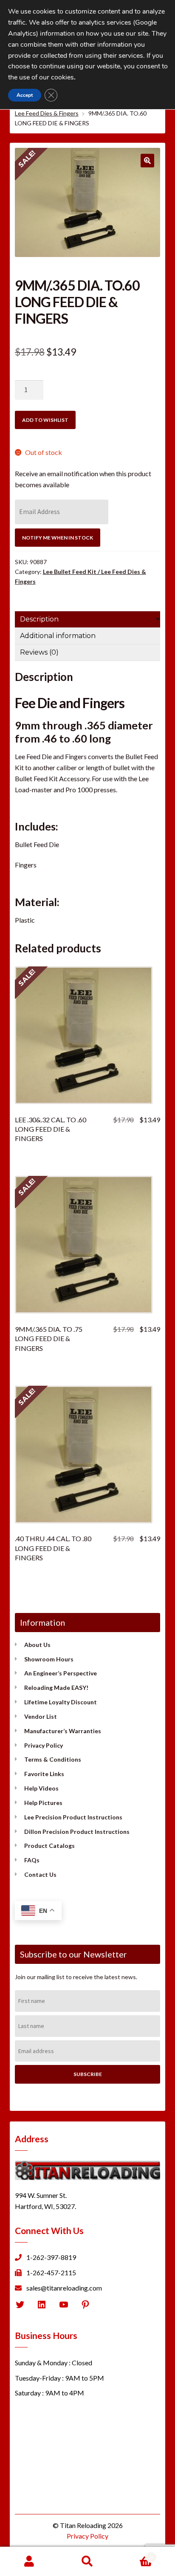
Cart (135, 2554)
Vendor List (41, 1716)
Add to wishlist (45, 420)
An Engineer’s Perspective (61, 1673)
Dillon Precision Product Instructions (77, 1832)
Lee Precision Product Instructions (73, 1817)
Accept (25, 95)
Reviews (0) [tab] (39, 652)
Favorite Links (44, 1774)
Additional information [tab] (58, 636)
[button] (147, 161)
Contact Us (40, 1874)
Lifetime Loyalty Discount (61, 1702)
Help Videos (41, 1788)
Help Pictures (43, 1803)
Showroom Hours (49, 1659)
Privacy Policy (44, 1745)
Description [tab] (39, 619)
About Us (37, 1645)
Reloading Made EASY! (56, 1688)
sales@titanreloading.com (64, 2288)
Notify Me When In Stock (58, 538)
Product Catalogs (49, 1846)
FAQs (32, 1860)
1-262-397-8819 (51, 2257)
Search (87, 2562)
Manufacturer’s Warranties (63, 1731)
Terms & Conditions (53, 1759)
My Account (29, 2562)
